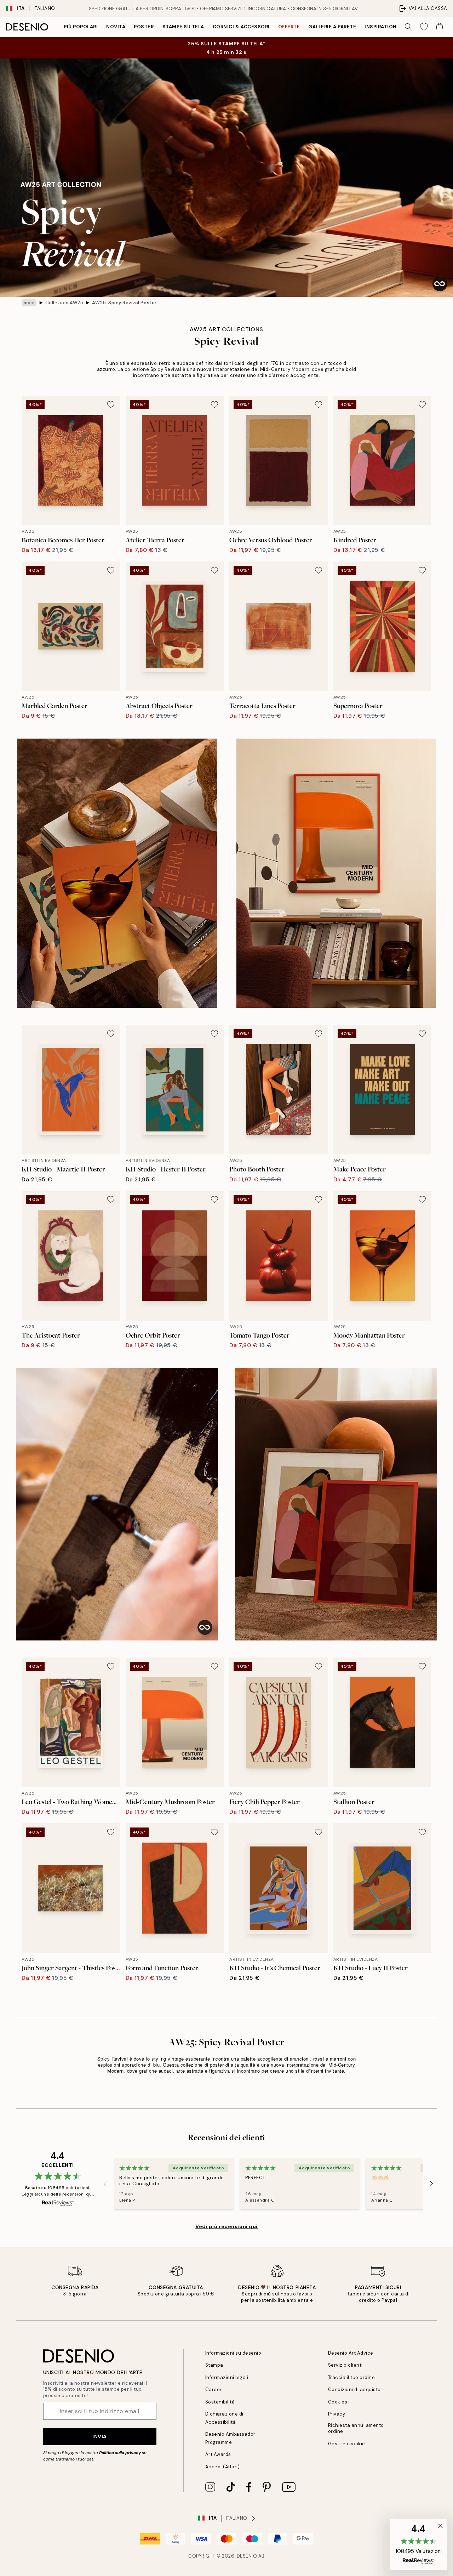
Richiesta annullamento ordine (356, 2428)
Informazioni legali (227, 2377)
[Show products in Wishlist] (424, 27)
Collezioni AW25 (64, 303)
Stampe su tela (183, 27)
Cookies (338, 2402)
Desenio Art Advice (351, 2353)
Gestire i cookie (347, 2444)
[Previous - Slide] (105, 2184)
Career (214, 2389)
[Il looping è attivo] (440, 284)
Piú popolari (81, 27)
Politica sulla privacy (121, 2453)
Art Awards (218, 2454)
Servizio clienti (345, 2365)
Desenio (247, 2556)
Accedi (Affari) (223, 2467)
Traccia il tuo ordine (352, 2377)
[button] (418, 2544)
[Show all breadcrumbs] (29, 303)
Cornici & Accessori (241, 27)
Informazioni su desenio (233, 2353)
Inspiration (381, 27)
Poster (144, 27)
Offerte (289, 27)
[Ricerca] (408, 27)
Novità (116, 27)
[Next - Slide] (431, 2184)
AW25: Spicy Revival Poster (124, 303)
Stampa (214, 2365)
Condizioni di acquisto (354, 2389)
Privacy (337, 2414)
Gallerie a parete (332, 27)
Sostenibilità (220, 2402)
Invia (100, 2436)
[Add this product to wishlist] (111, 405)
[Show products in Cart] (440, 27)
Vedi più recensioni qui (226, 2226)
